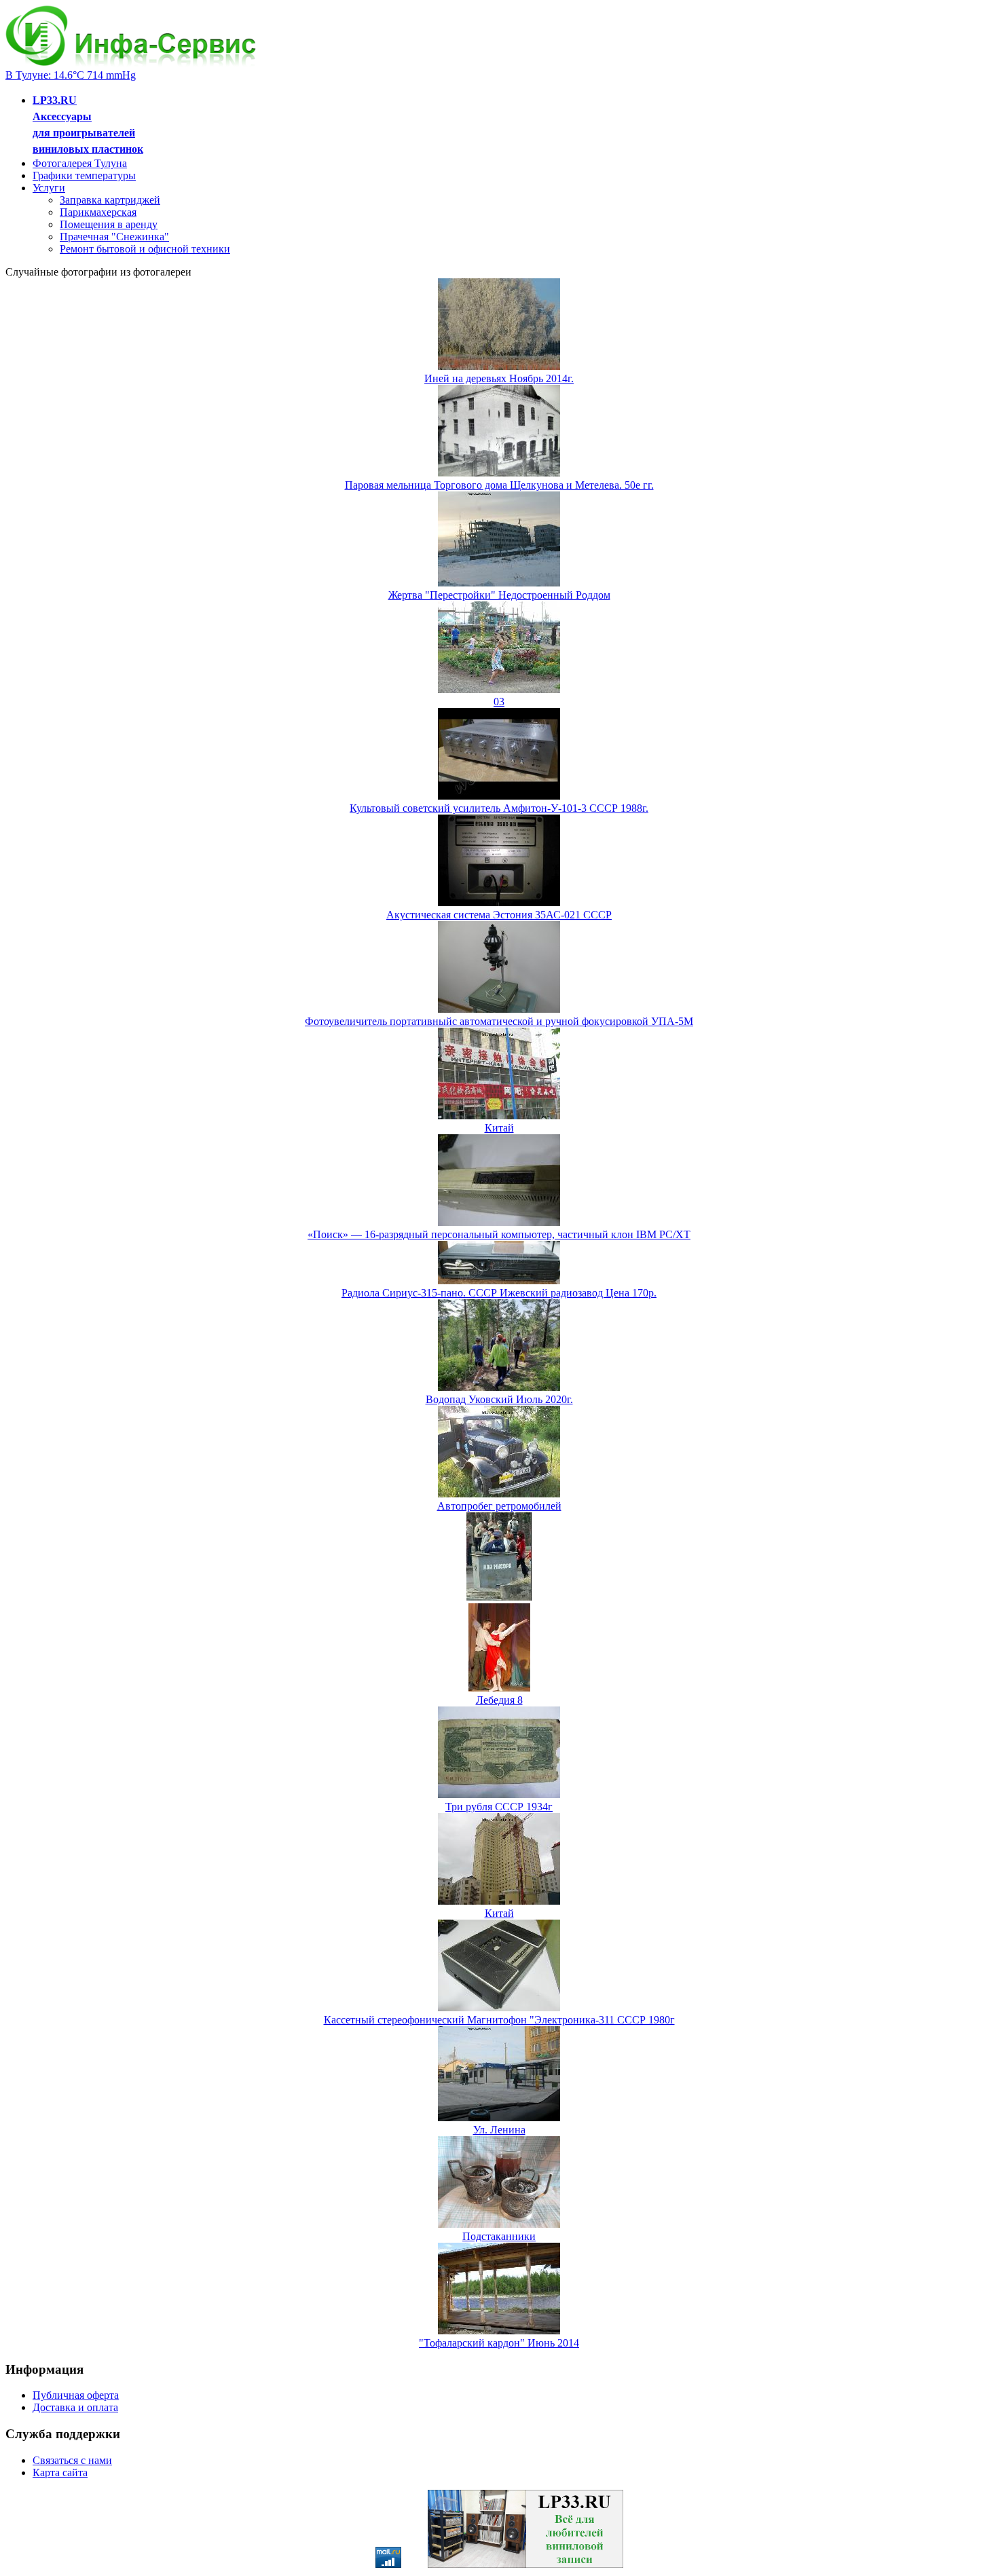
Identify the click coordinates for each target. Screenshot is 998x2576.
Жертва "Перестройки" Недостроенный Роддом (499, 595)
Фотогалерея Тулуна (80, 163)
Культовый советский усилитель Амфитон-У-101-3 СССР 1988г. (499, 808)
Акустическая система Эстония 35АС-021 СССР (499, 915)
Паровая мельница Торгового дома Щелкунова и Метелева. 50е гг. (499, 485)
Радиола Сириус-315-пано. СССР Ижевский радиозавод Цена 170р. (499, 1293)
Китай (499, 1128)
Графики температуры (84, 175)
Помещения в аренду (109, 224)
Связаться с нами (72, 2460)
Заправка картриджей (110, 200)
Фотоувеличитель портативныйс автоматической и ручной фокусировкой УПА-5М (499, 1021)
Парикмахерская (98, 212)
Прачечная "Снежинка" (114, 237)
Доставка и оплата (75, 2407)
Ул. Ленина (499, 2130)
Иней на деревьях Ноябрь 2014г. (499, 378)
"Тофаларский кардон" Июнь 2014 (499, 2343)
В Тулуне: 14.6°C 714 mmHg (71, 75)
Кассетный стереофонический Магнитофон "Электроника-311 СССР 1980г (499, 2020)
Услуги (49, 188)
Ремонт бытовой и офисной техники (145, 249)
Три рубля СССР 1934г (499, 1807)
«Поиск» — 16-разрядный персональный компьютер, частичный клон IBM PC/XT (499, 1234)
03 (499, 702)
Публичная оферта (76, 2395)
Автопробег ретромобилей (499, 1506)
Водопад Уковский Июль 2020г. (499, 1399)
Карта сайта (60, 2472)
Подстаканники (499, 2236)
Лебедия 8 (499, 1700)
